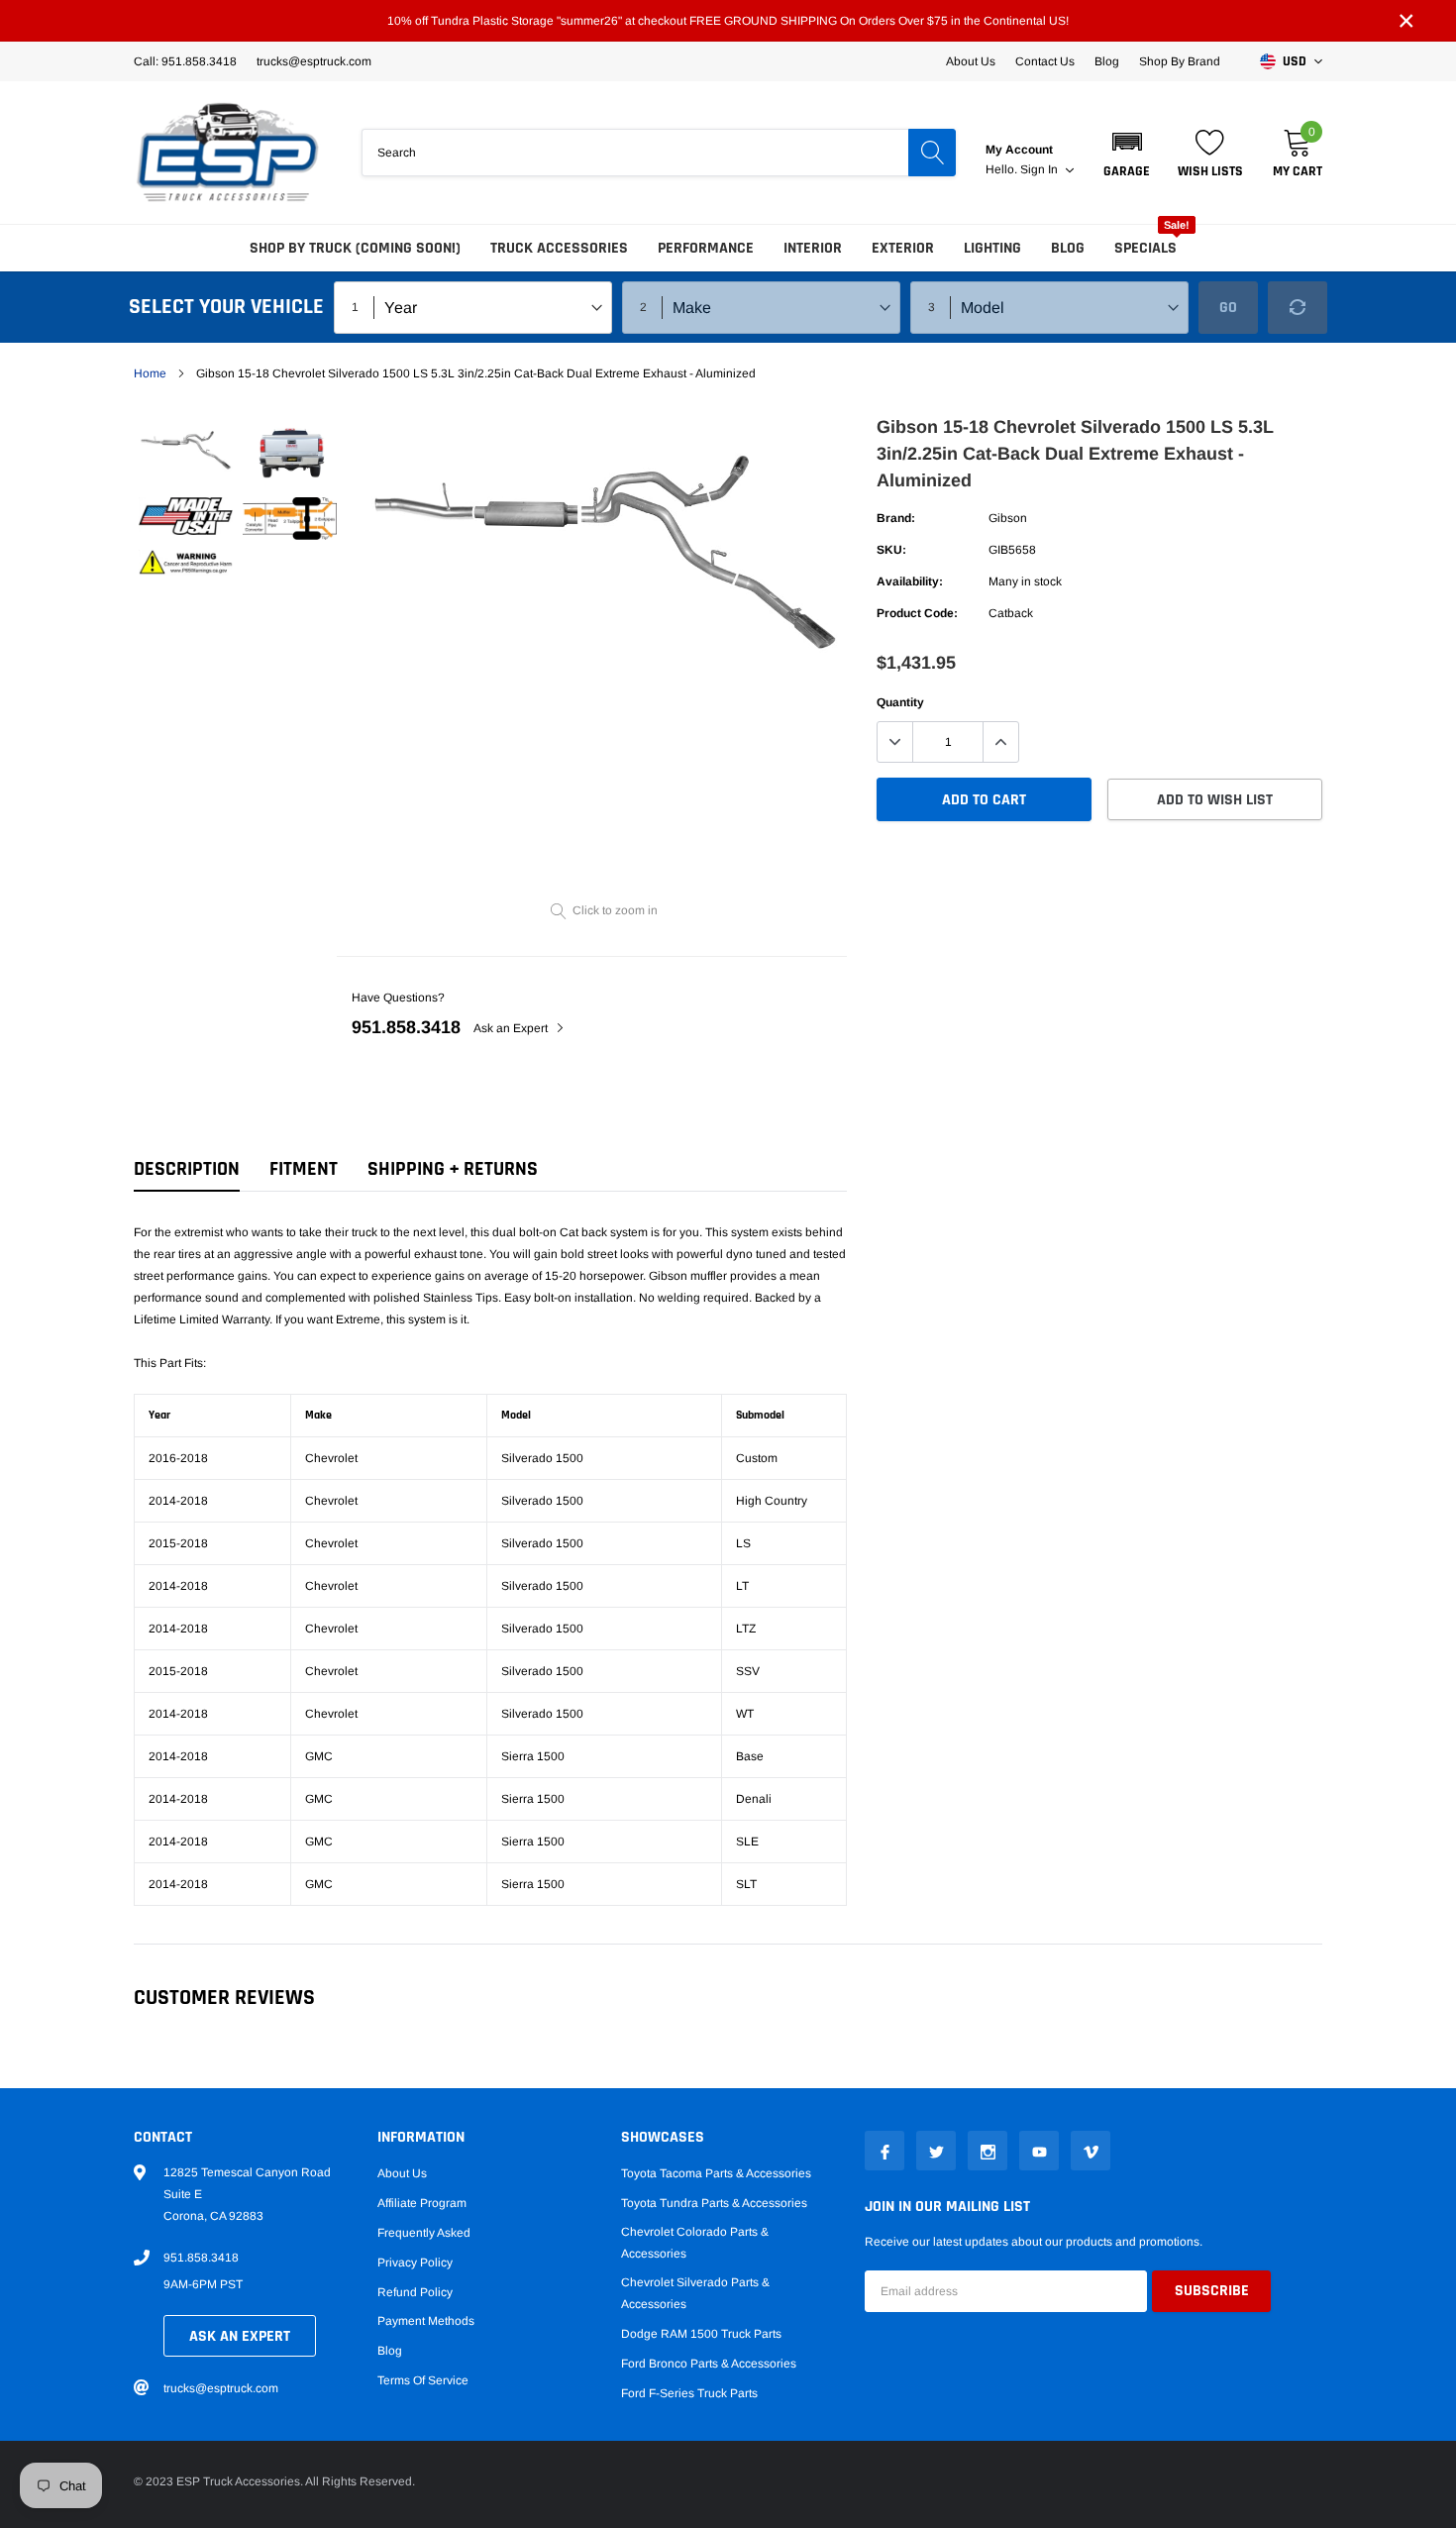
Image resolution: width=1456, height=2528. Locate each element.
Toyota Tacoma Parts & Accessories (716, 2173)
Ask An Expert (240, 2336)
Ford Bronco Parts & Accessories (709, 2364)
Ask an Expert (512, 1028)
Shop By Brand (1180, 61)
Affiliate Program (422, 2203)
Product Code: (917, 613)
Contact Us (1045, 61)
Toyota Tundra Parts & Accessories (714, 2203)
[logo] (228, 153)
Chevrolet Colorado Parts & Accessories (695, 2243)
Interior (813, 248)
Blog (1107, 61)
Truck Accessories (559, 248)
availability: (910, 581)
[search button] (932, 153)
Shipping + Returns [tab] (453, 1169)
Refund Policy (415, 2292)
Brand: (896, 518)
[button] (1127, 153)
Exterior (903, 248)
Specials (1145, 248)
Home (150, 373)
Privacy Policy (415, 2263)
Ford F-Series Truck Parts (689, 2393)
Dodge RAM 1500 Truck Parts (701, 2334)
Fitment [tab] (304, 1169)
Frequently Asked (424, 2233)
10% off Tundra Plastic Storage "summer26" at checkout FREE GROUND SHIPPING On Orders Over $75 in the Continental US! (728, 21)
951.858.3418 (406, 1027)
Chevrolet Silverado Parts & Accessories (695, 2293)
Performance (706, 248)
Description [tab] (187, 1169)
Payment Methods (426, 2321)
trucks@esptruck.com (221, 2388)
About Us (971, 61)
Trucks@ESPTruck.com (314, 61)
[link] (186, 448)
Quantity (900, 702)
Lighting (992, 248)
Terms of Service (423, 2380)
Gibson (1008, 518)
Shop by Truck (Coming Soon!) (355, 248)
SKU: (891, 550)
